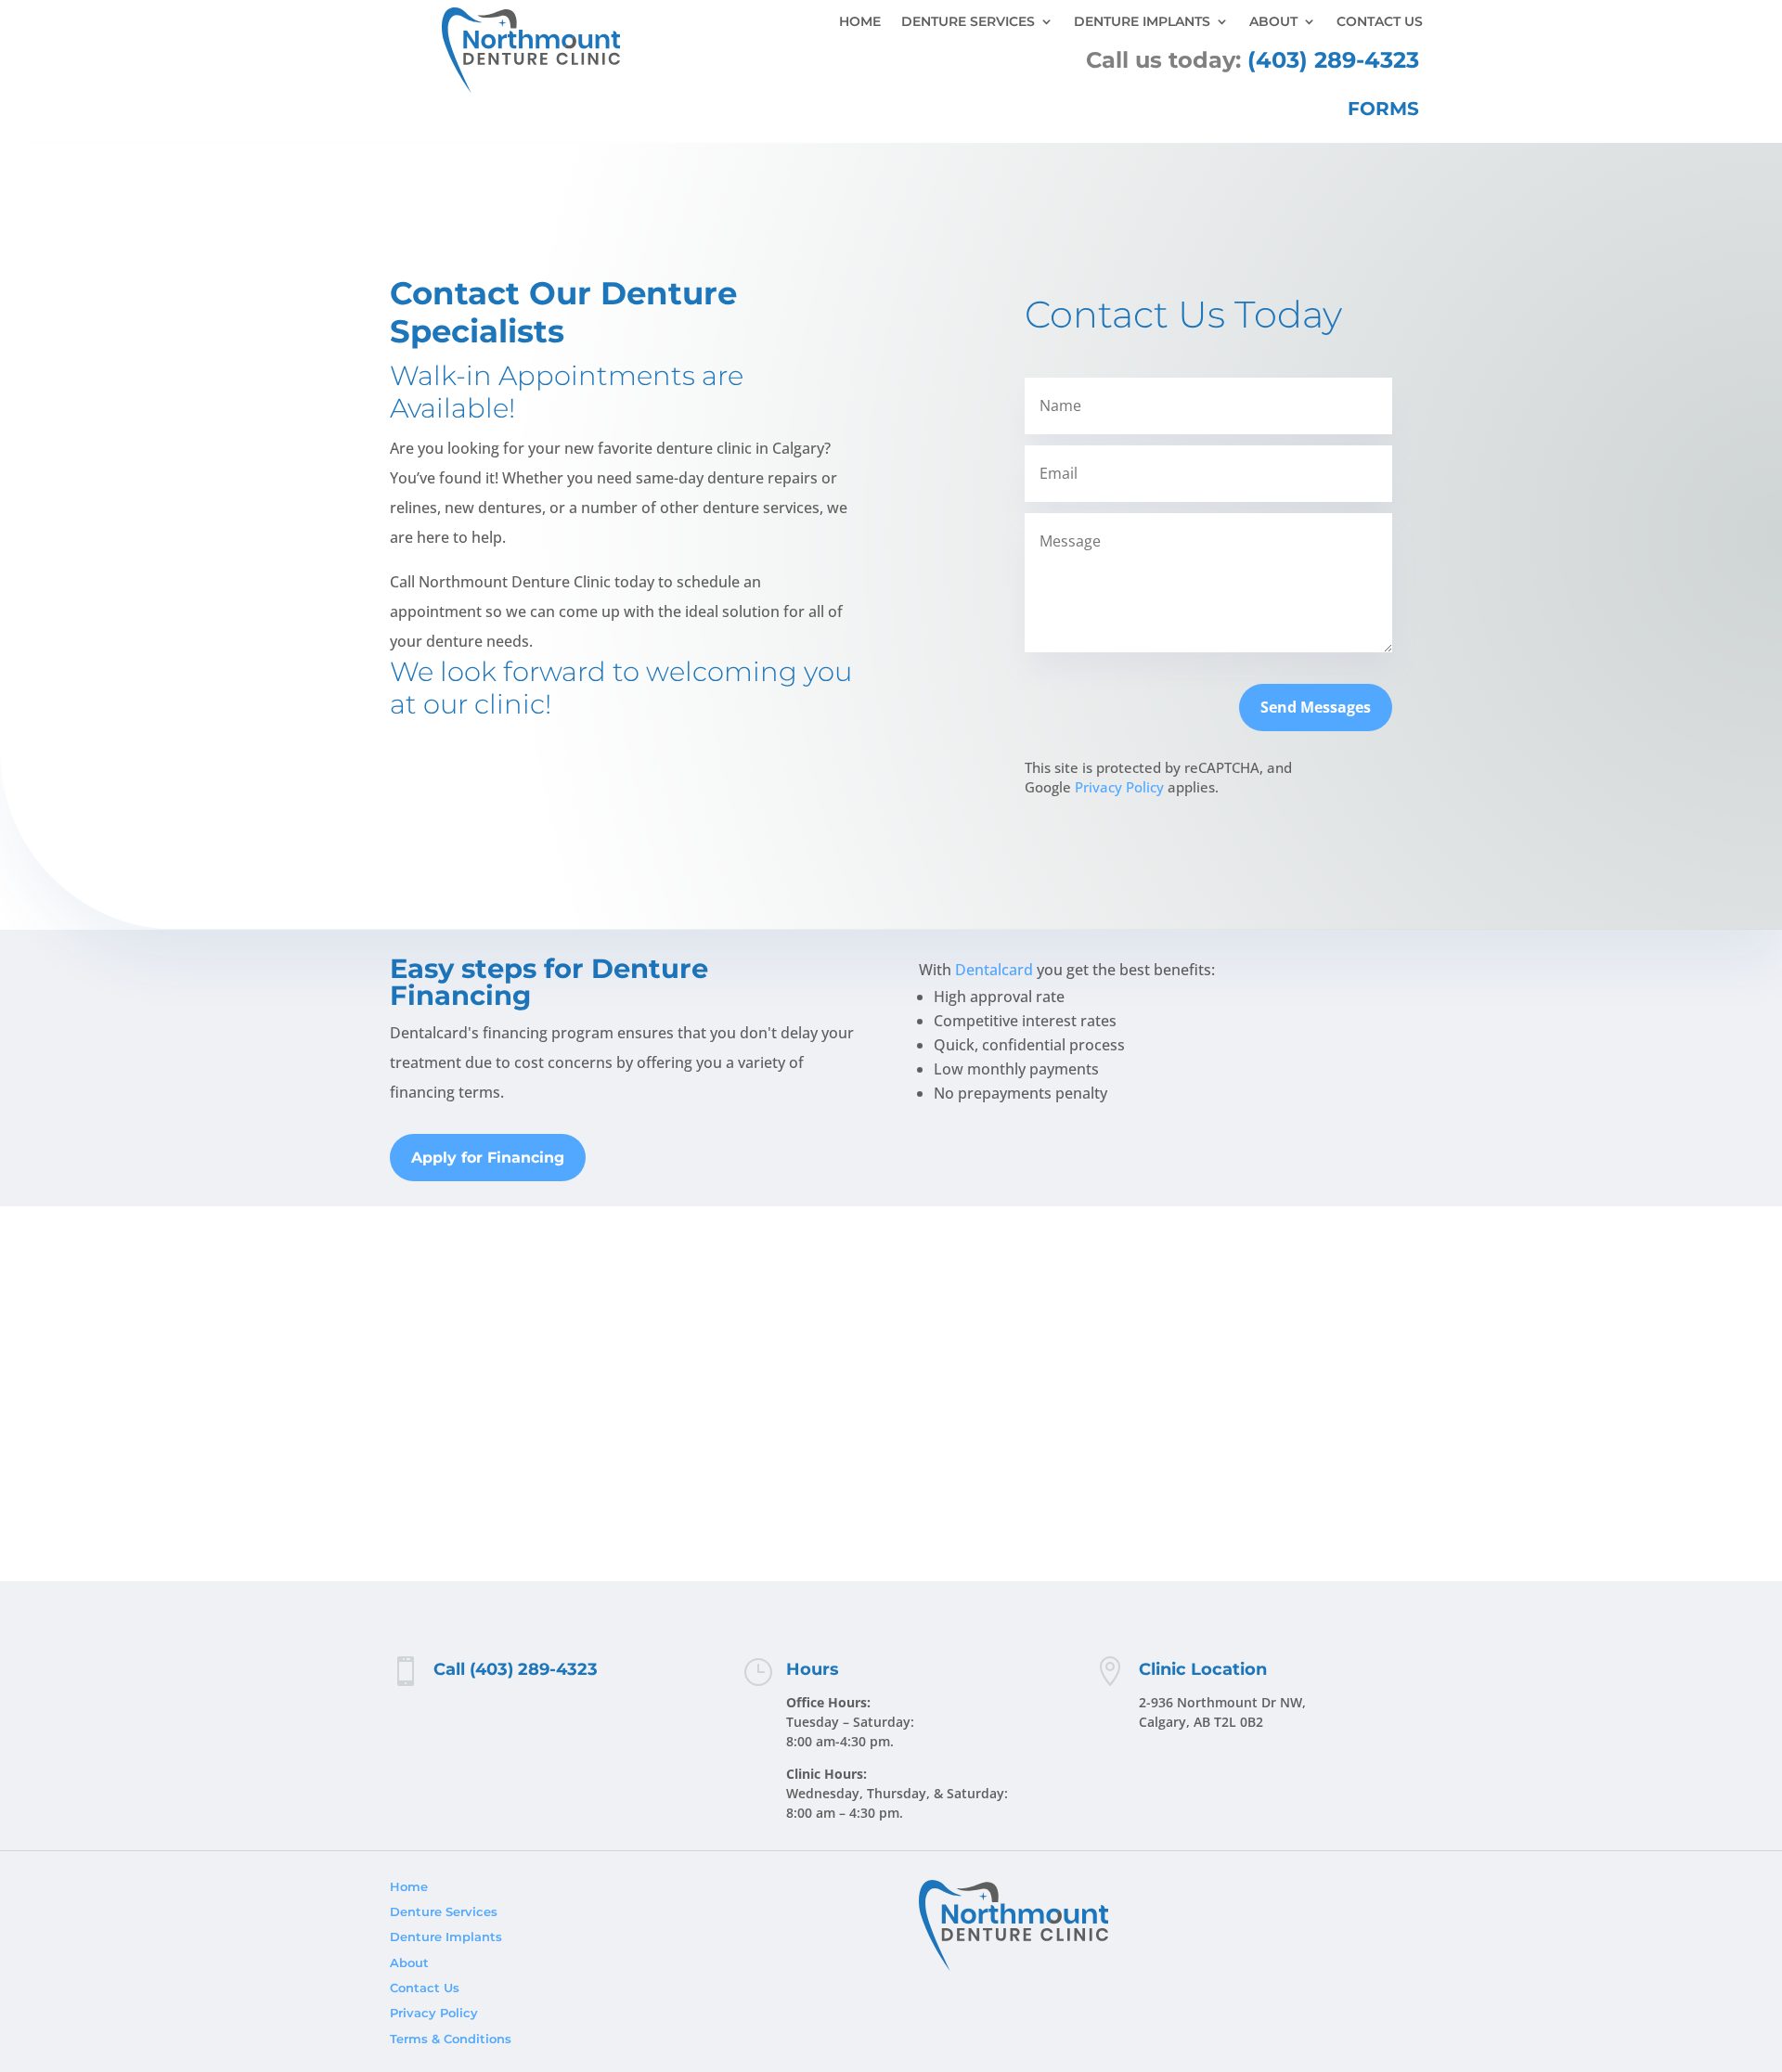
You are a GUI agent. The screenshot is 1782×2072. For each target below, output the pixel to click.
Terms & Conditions (451, 2039)
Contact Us (1380, 22)
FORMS (1383, 109)
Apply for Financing (488, 1158)
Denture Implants (1142, 22)
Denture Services (968, 22)
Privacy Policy (1119, 787)
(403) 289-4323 (1333, 60)
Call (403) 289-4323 (516, 1669)
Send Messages (1316, 707)
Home (860, 22)
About (1273, 22)
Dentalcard (994, 970)
